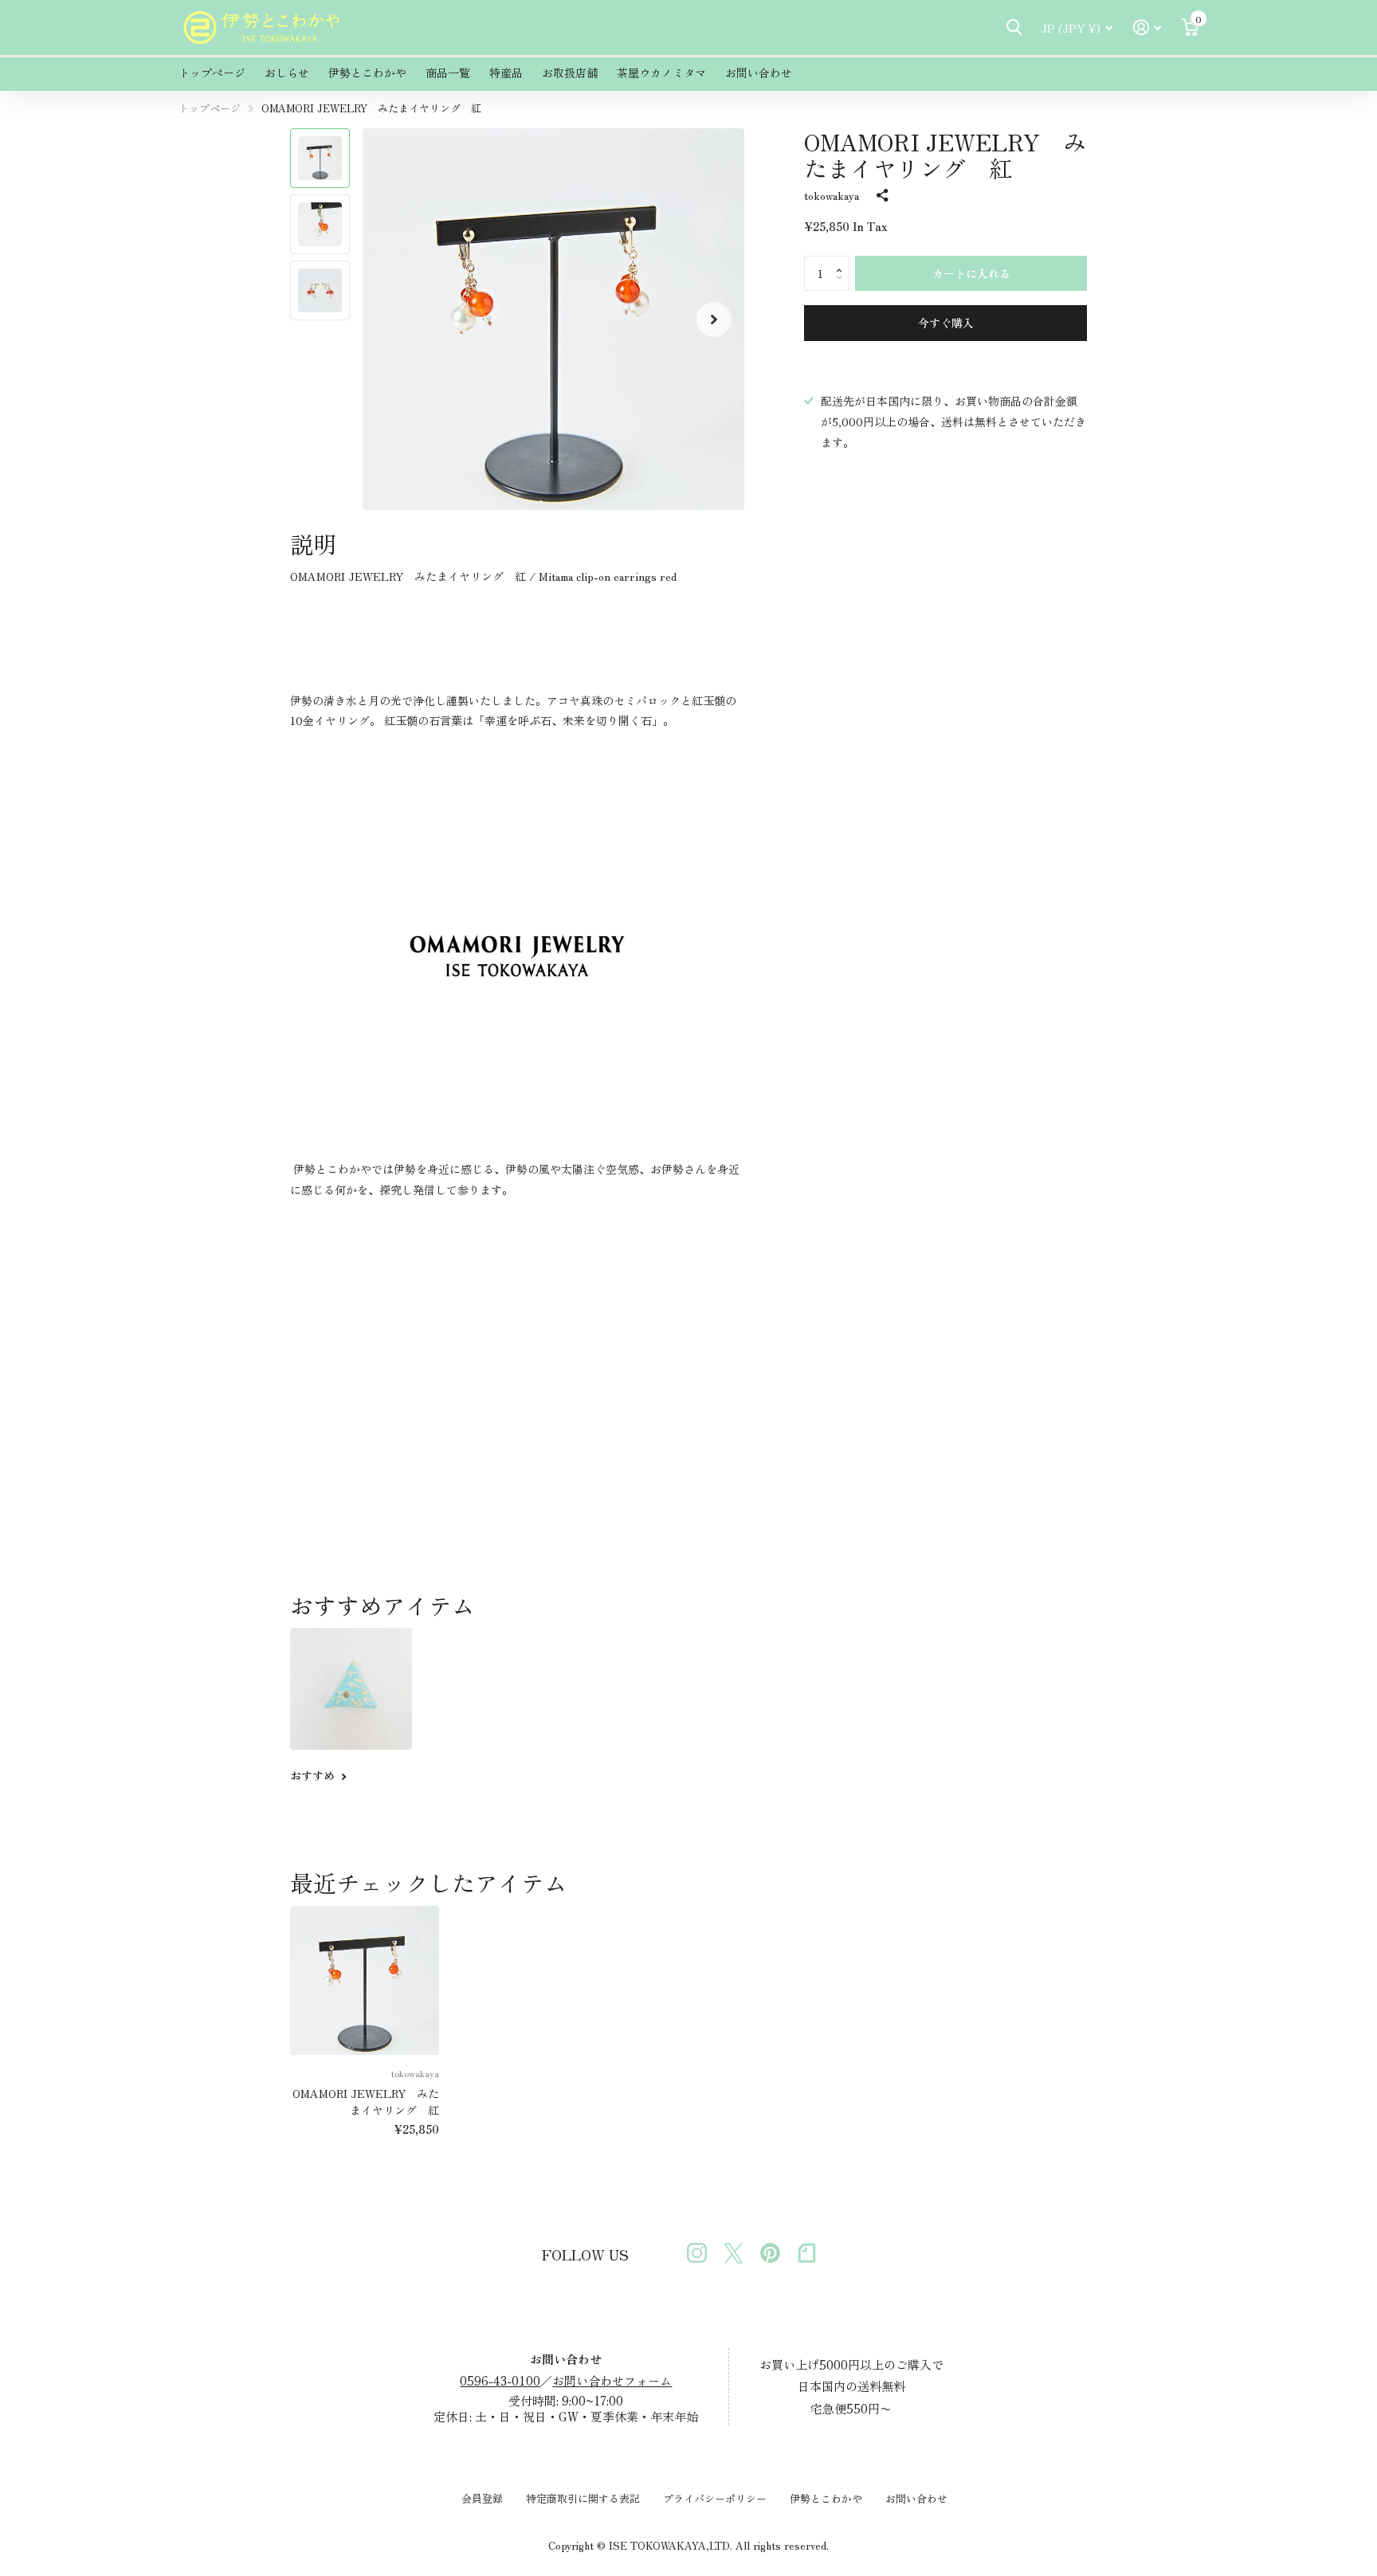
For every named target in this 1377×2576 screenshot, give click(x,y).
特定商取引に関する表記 (583, 2498)
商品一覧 (448, 73)
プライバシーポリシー (715, 2498)
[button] (714, 319)
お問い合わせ (759, 73)
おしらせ (287, 73)
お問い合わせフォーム (612, 2380)
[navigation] (320, 158)
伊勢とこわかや (367, 73)
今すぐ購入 (946, 323)
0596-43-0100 (500, 2380)
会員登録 (482, 2498)
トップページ (212, 73)
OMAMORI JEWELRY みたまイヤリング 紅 (366, 2102)
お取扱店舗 (570, 73)
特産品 (506, 73)
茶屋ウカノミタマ (661, 73)
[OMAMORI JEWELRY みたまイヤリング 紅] (365, 1980)
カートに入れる (971, 273)
